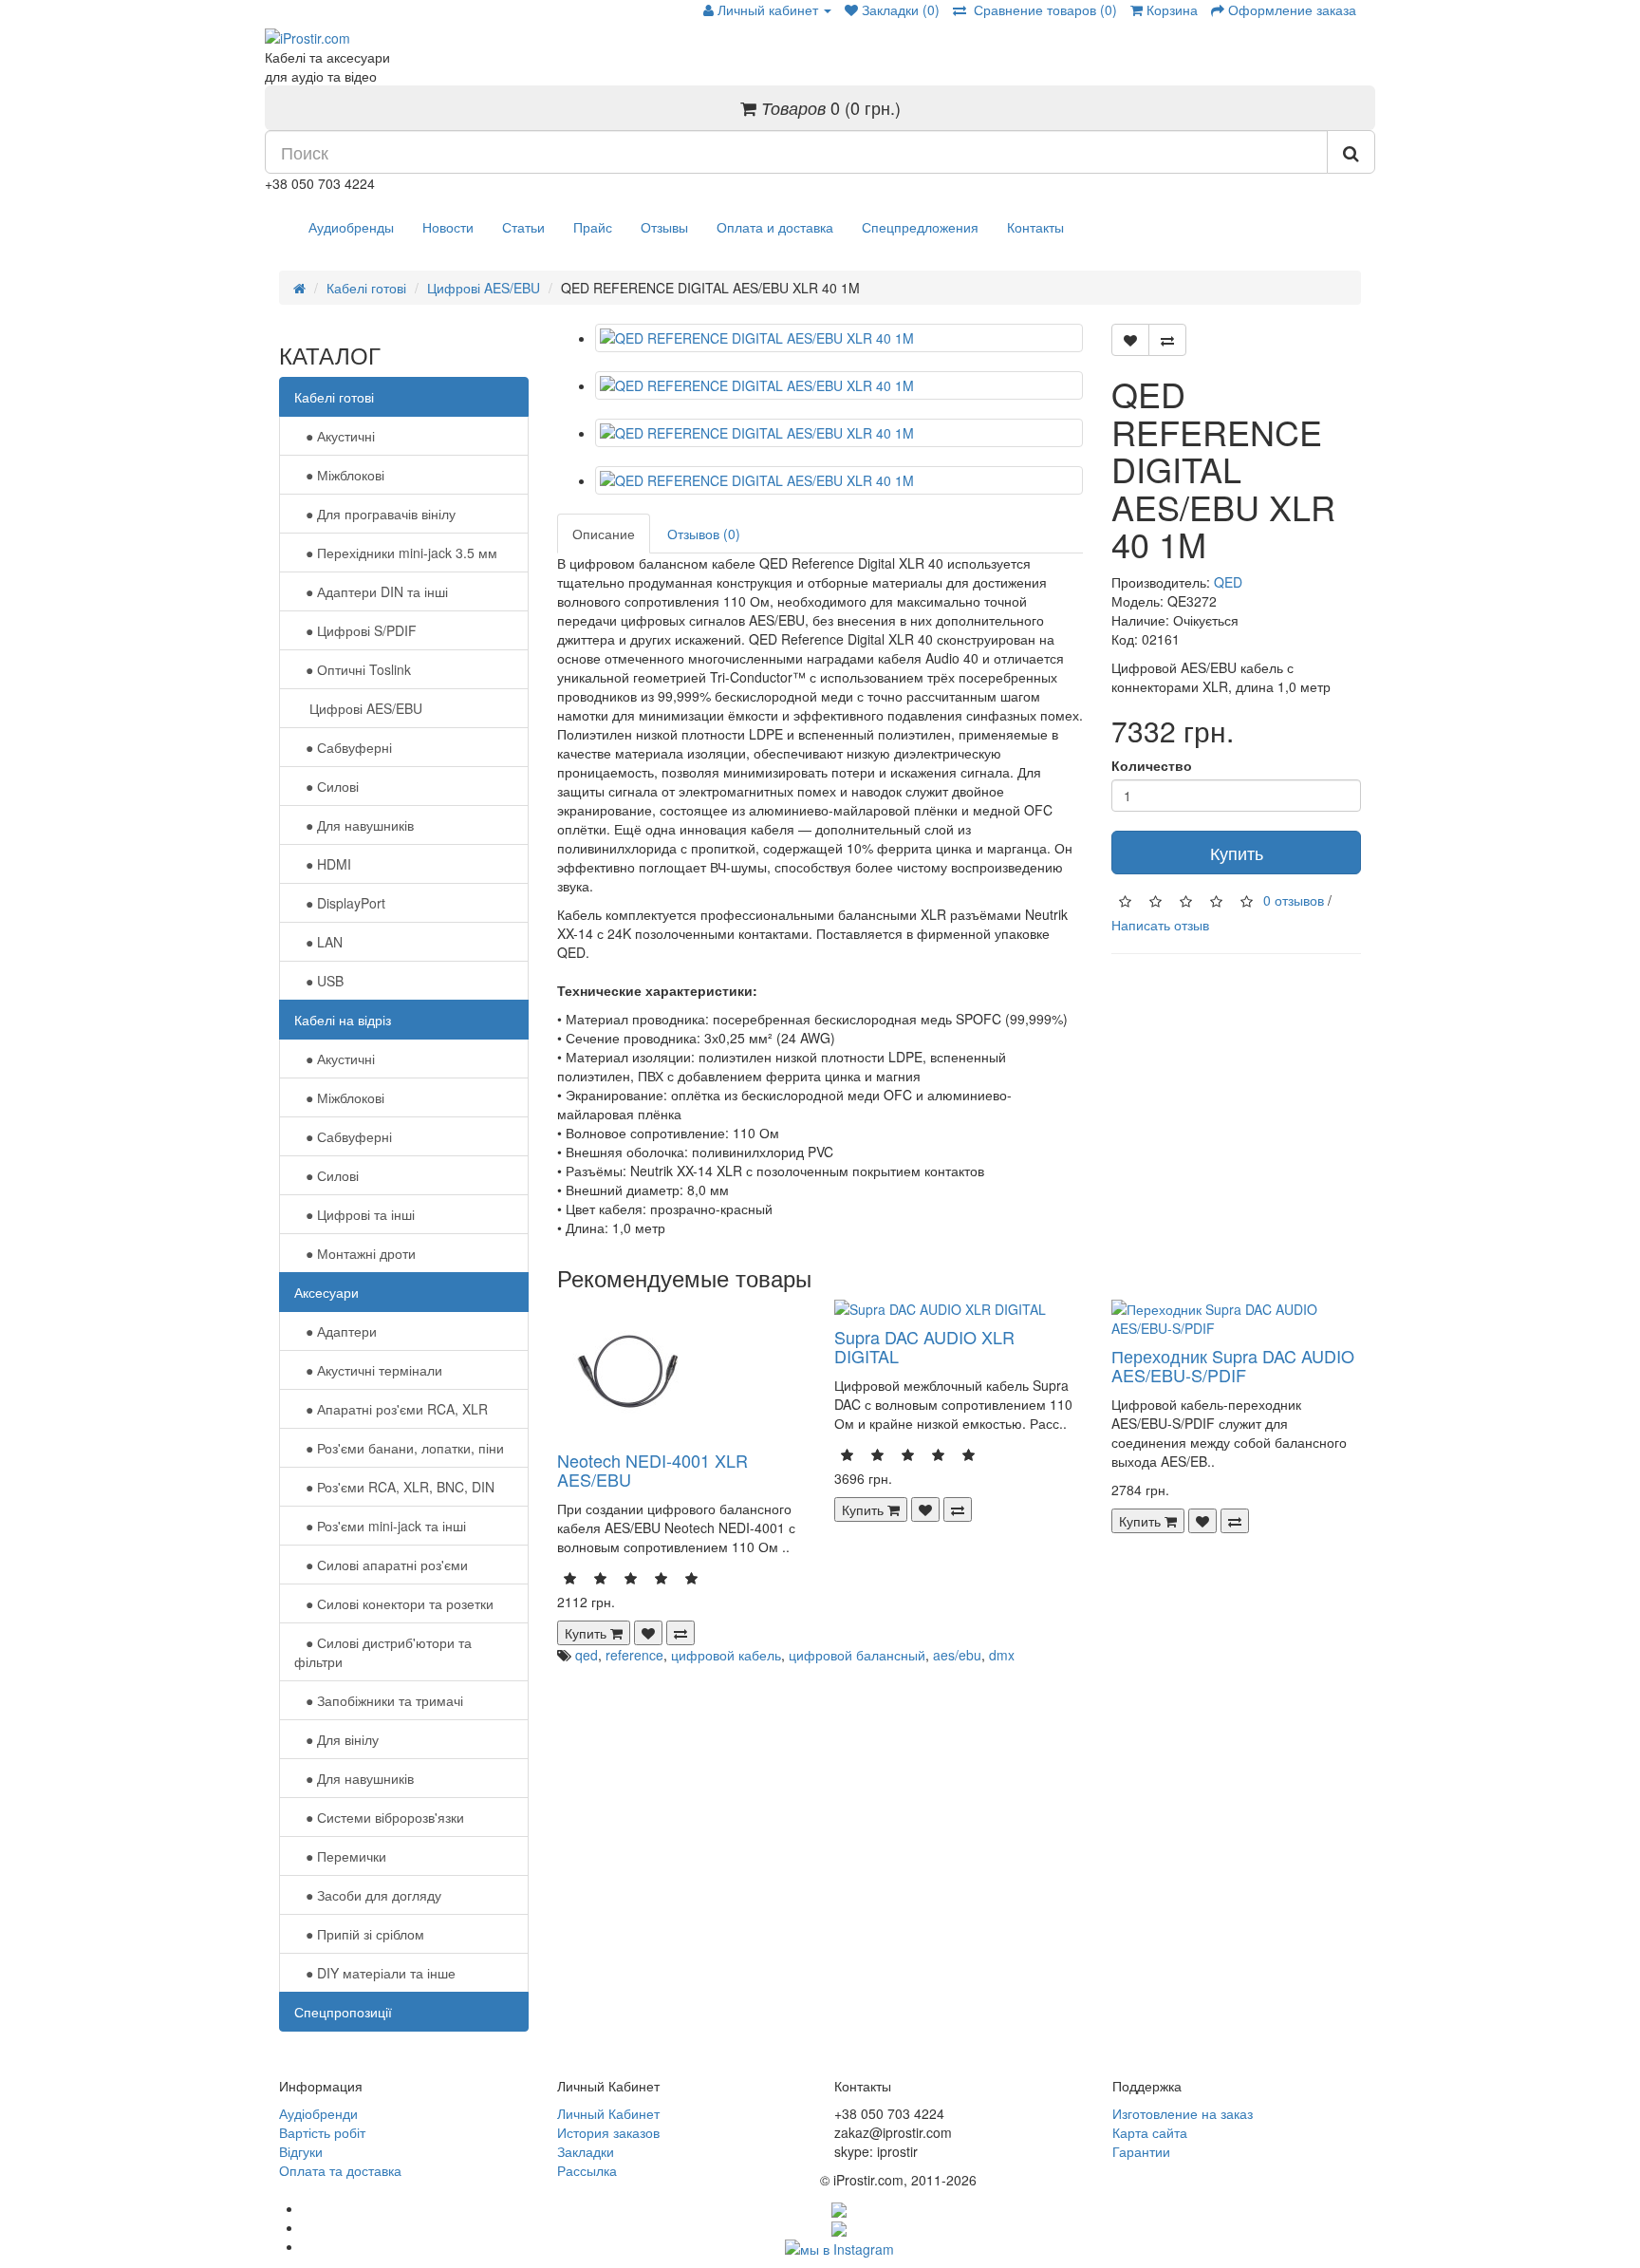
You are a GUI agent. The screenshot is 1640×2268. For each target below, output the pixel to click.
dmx (1002, 1655)
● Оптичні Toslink (353, 669)
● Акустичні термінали (368, 1370)
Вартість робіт (322, 2132)
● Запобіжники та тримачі (379, 1700)
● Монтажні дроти (355, 1253)
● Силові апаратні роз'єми (381, 1565)
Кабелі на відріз (343, 1020)
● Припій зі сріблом (359, 1934)
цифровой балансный (857, 1655)
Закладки (586, 2151)
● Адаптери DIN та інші (371, 591)
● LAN (318, 942)
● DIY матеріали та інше (375, 1973)
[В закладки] (1130, 340)
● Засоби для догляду (368, 1895)
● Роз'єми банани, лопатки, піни (399, 1448)
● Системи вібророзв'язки (379, 1817)
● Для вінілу (336, 1739)
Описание (604, 534)
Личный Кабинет (608, 2113)
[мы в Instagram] (839, 2246)
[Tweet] (839, 2227)
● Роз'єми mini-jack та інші (380, 1526)
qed (587, 1655)
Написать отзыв (1160, 925)
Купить (1237, 853)
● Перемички (340, 1856)
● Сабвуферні (343, 747)
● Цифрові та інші (354, 1214)
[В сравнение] (1167, 340)
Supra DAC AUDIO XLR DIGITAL (924, 1346)
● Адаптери (335, 1331)
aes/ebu (957, 1655)
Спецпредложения (920, 227)
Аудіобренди (318, 2113)
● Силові (326, 786)
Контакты (1035, 227)
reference (634, 1655)
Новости (448, 227)
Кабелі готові (366, 288)
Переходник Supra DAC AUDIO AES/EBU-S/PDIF (1233, 1365)
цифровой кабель (726, 1655)
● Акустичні (335, 436)
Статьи (523, 227)
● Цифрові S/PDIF (355, 630)
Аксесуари (326, 1292)
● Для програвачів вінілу (375, 514)
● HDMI (323, 864)
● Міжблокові (339, 475)
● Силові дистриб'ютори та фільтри (383, 1652)
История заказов (608, 2132)
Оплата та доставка (340, 2170)
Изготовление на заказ (1183, 2113)
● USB (319, 981)
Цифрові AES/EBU (484, 288)
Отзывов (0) (704, 534)
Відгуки (301, 2151)
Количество (1152, 765)
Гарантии (1141, 2151)
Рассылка (587, 2170)
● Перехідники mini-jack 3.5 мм (396, 553)
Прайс (593, 227)
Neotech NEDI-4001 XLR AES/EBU (652, 1470)
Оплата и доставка (775, 227)
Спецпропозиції (343, 2012)
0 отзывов (1294, 900)
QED (1228, 582)
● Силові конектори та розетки (394, 1603)
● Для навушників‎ (354, 825)
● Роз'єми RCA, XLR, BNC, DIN (394, 1487)
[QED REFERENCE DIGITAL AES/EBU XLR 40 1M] (839, 338)
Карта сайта (1150, 2132)
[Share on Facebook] (839, 2208)
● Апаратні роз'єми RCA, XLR (391, 1409)
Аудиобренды (351, 227)
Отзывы (664, 227)
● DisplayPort (340, 903)
